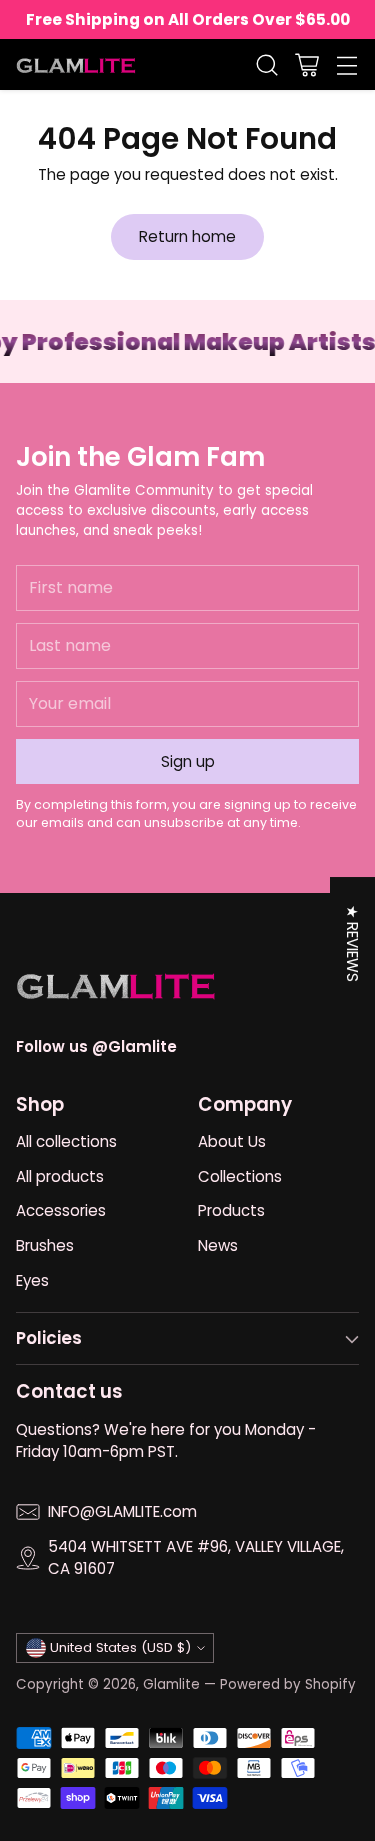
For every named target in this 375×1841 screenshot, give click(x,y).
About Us (232, 1141)
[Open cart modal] (306, 64)
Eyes (32, 1280)
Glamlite (171, 1684)
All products (60, 1176)
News (218, 1245)
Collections (240, 1176)
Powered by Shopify (288, 1684)
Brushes (45, 1245)
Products (231, 1210)
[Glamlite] (76, 64)
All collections (66, 1141)
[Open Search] (266, 64)
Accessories (61, 1210)
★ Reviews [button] (352, 943)
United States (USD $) (120, 1647)
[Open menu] (346, 64)
